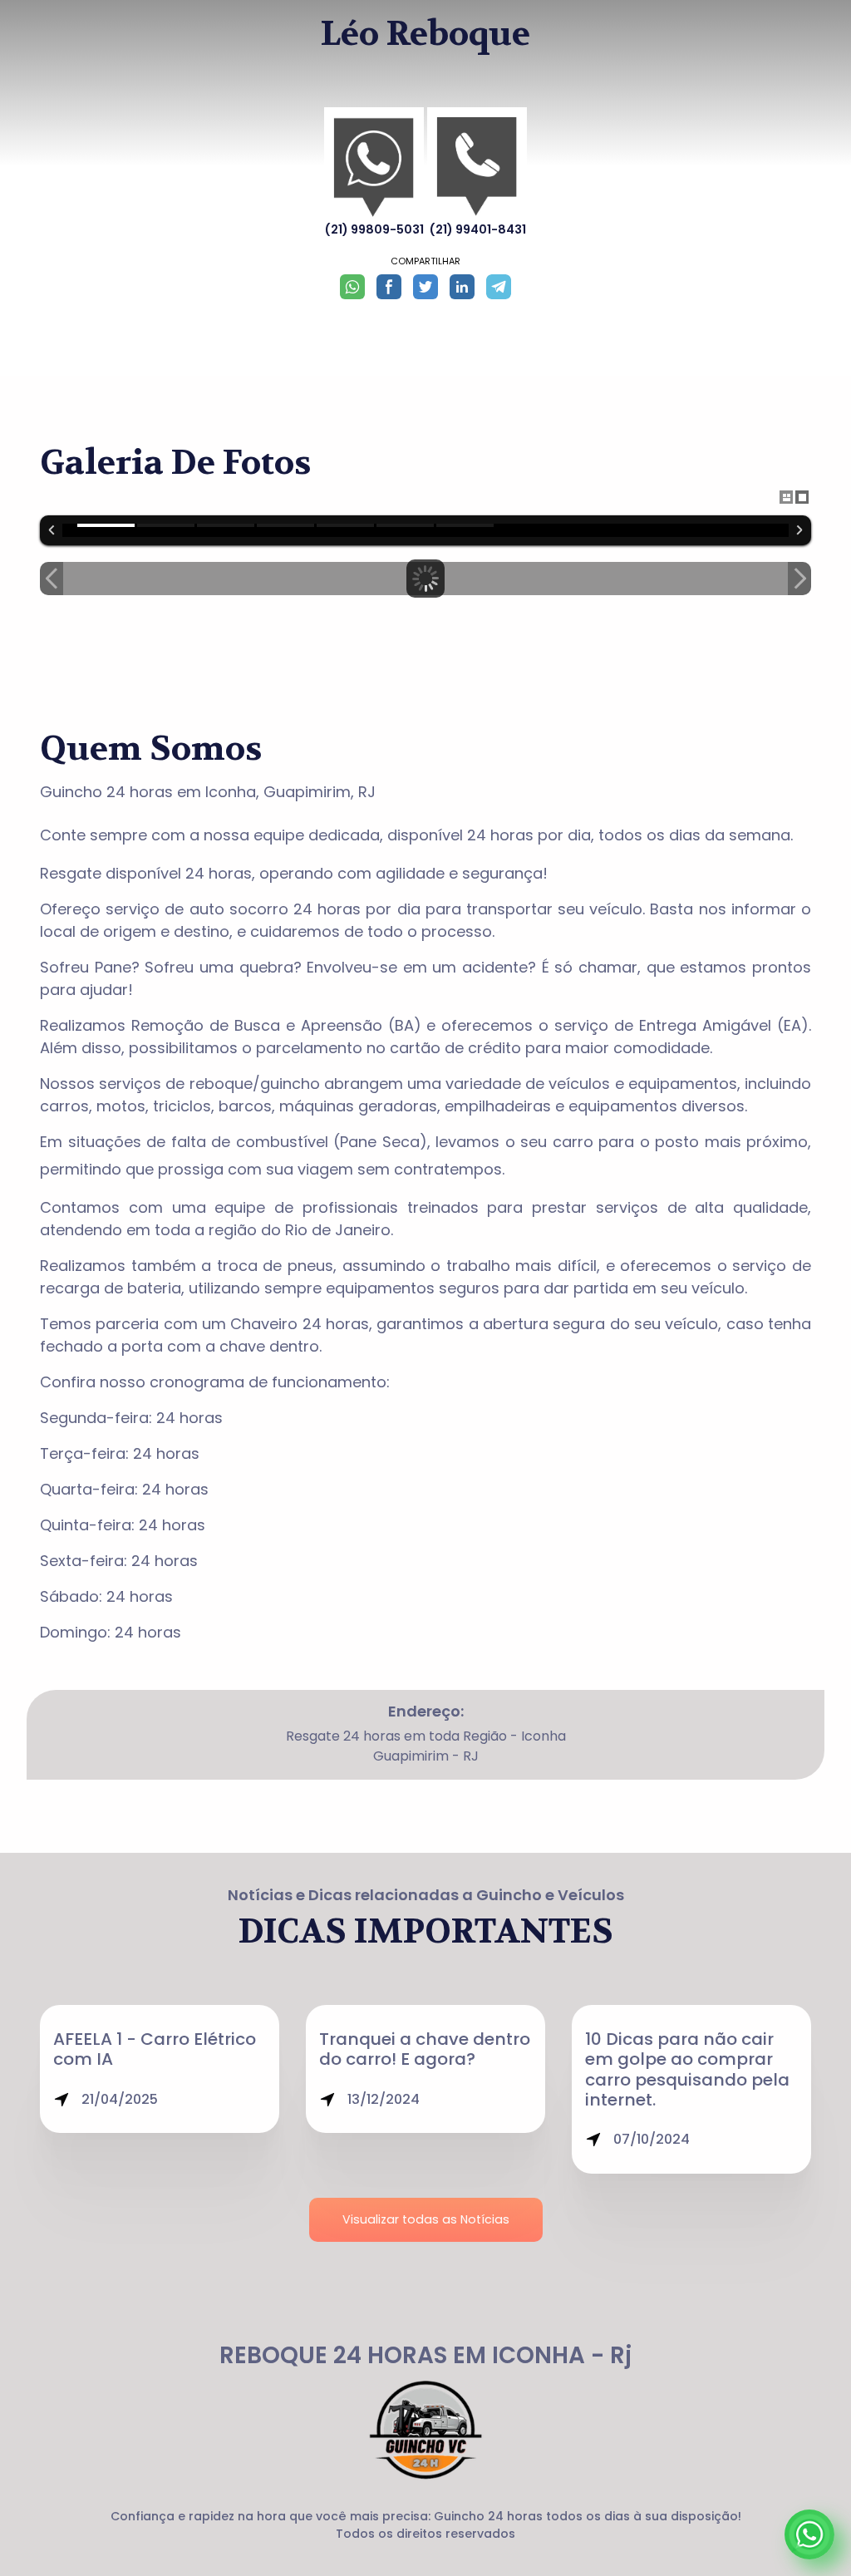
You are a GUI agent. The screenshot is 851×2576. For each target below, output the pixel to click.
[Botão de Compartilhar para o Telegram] (499, 287)
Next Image (799, 579)
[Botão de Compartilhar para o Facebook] (389, 287)
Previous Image (52, 579)
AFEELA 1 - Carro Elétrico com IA (155, 2049)
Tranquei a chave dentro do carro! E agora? (425, 2049)
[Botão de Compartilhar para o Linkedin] (462, 287)
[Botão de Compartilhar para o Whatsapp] (352, 287)
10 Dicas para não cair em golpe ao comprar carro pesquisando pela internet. (687, 2069)
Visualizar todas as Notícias (426, 2219)
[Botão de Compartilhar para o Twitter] (425, 287)
